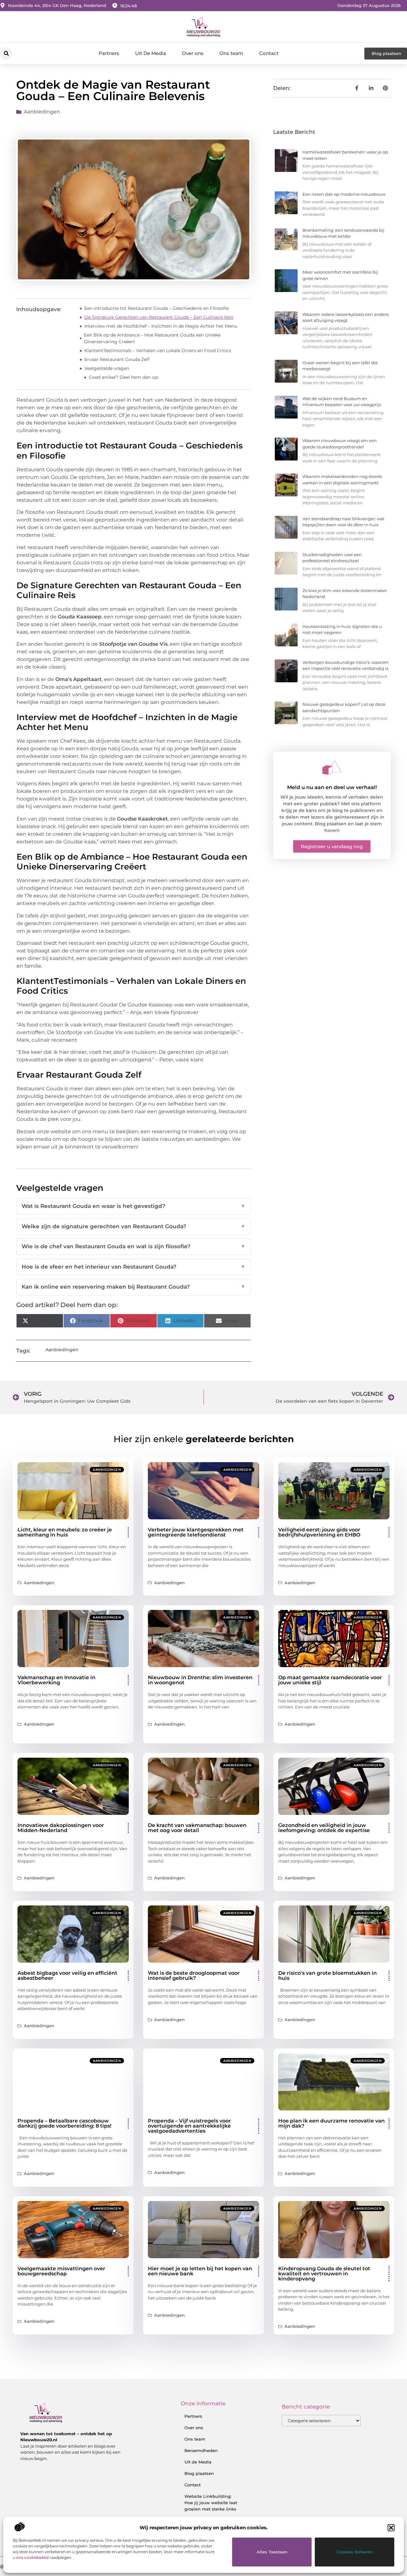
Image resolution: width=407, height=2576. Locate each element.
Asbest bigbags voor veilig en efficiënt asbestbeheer (67, 1976)
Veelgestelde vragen (107, 368)
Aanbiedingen (42, 112)
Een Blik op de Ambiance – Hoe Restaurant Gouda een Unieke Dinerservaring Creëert (152, 338)
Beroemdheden (201, 2450)
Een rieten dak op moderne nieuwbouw (344, 194)
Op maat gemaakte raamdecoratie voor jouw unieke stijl (330, 1680)
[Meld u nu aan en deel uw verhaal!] (332, 767)
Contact (269, 53)
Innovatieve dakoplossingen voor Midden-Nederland (61, 1828)
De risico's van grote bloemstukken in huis (328, 1976)
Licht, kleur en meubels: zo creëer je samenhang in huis (65, 1532)
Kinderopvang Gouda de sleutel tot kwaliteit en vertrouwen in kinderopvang (324, 2274)
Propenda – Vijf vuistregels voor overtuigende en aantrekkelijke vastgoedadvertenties (189, 2126)
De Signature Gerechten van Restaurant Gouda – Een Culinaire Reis (159, 317)
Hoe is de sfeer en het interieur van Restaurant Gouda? (133, 1267)
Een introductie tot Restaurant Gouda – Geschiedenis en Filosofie (156, 308)
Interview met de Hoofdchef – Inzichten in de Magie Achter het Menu (161, 326)
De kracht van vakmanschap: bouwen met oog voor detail (197, 1828)
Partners (109, 53)
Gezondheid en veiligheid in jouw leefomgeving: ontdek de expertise (324, 1828)
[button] (391, 2528)
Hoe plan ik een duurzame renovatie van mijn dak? (331, 2123)
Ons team (231, 53)
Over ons (193, 53)
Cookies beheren (355, 2552)
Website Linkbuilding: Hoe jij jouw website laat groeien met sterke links (211, 2503)
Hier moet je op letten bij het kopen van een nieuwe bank (200, 2271)
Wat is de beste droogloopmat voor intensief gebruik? (194, 1976)
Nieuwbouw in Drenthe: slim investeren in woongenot (200, 1680)
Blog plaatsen (199, 2473)
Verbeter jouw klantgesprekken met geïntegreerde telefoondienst (196, 1532)
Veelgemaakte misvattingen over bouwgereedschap (61, 2271)
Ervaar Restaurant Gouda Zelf (117, 359)
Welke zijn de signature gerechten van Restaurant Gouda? (133, 1226)
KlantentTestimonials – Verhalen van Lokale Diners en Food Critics (158, 351)
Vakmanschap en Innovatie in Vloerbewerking (56, 1680)
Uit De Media (151, 53)
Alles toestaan (272, 2552)
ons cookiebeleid (32, 2557)
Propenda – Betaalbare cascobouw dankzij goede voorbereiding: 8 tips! (64, 2123)
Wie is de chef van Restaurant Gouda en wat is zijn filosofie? (133, 1246)
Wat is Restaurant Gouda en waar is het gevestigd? (133, 1206)
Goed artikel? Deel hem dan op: (124, 377)
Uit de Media (198, 2462)
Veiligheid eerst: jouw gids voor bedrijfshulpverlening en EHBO (319, 1532)
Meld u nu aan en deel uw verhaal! (332, 787)
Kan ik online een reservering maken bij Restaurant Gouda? (133, 1287)
